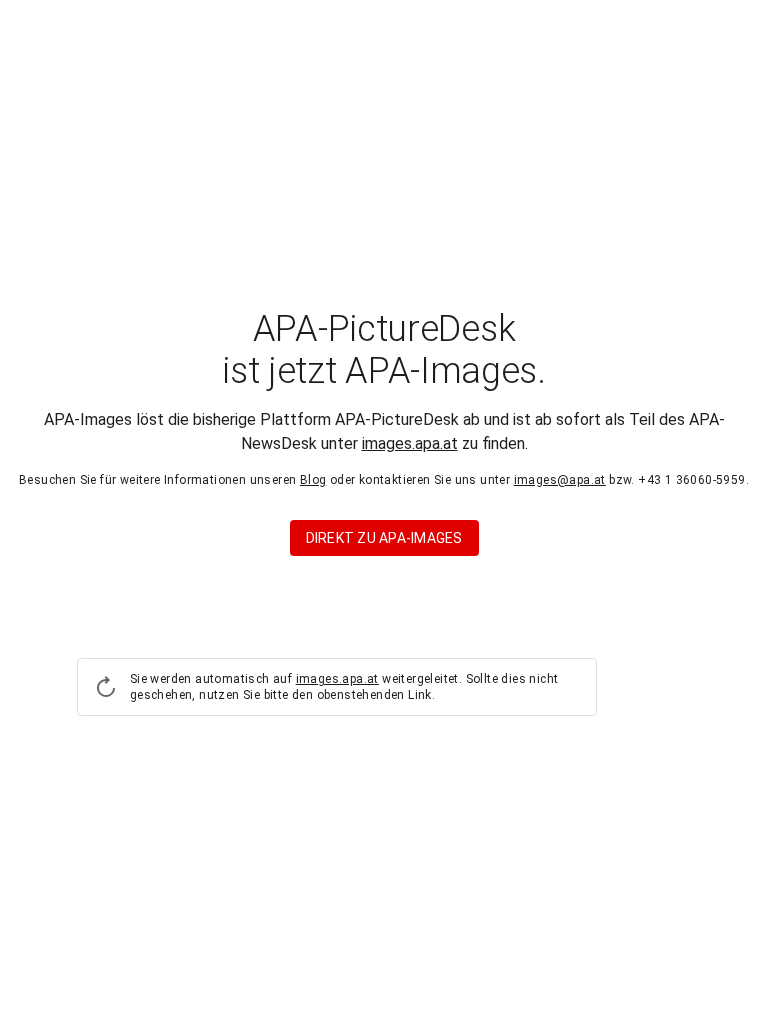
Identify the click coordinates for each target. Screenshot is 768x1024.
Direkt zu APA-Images (384, 538)
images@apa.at (560, 480)
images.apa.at (410, 443)
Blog (313, 480)
